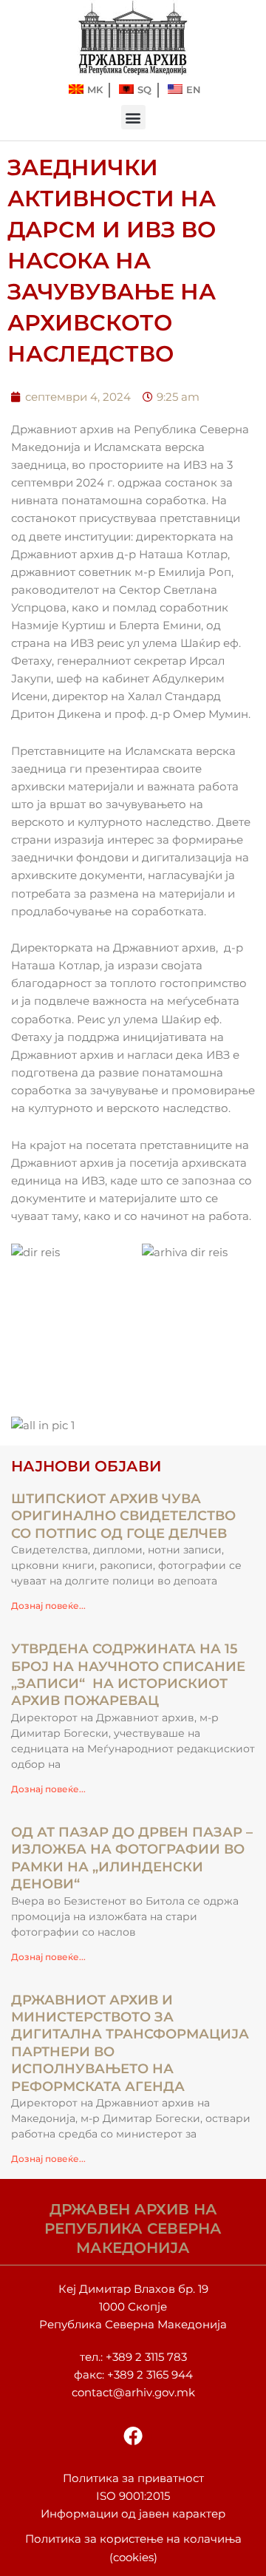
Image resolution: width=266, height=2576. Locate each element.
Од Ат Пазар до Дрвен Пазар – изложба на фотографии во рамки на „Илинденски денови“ (132, 1858)
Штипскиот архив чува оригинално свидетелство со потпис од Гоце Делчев (123, 1516)
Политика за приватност (133, 2478)
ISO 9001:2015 (133, 2496)
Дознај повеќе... (48, 1606)
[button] (133, 117)
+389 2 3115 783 (146, 2357)
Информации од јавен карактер (133, 2514)
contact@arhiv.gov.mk (133, 2393)
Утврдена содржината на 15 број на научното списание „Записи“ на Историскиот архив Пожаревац (128, 1675)
